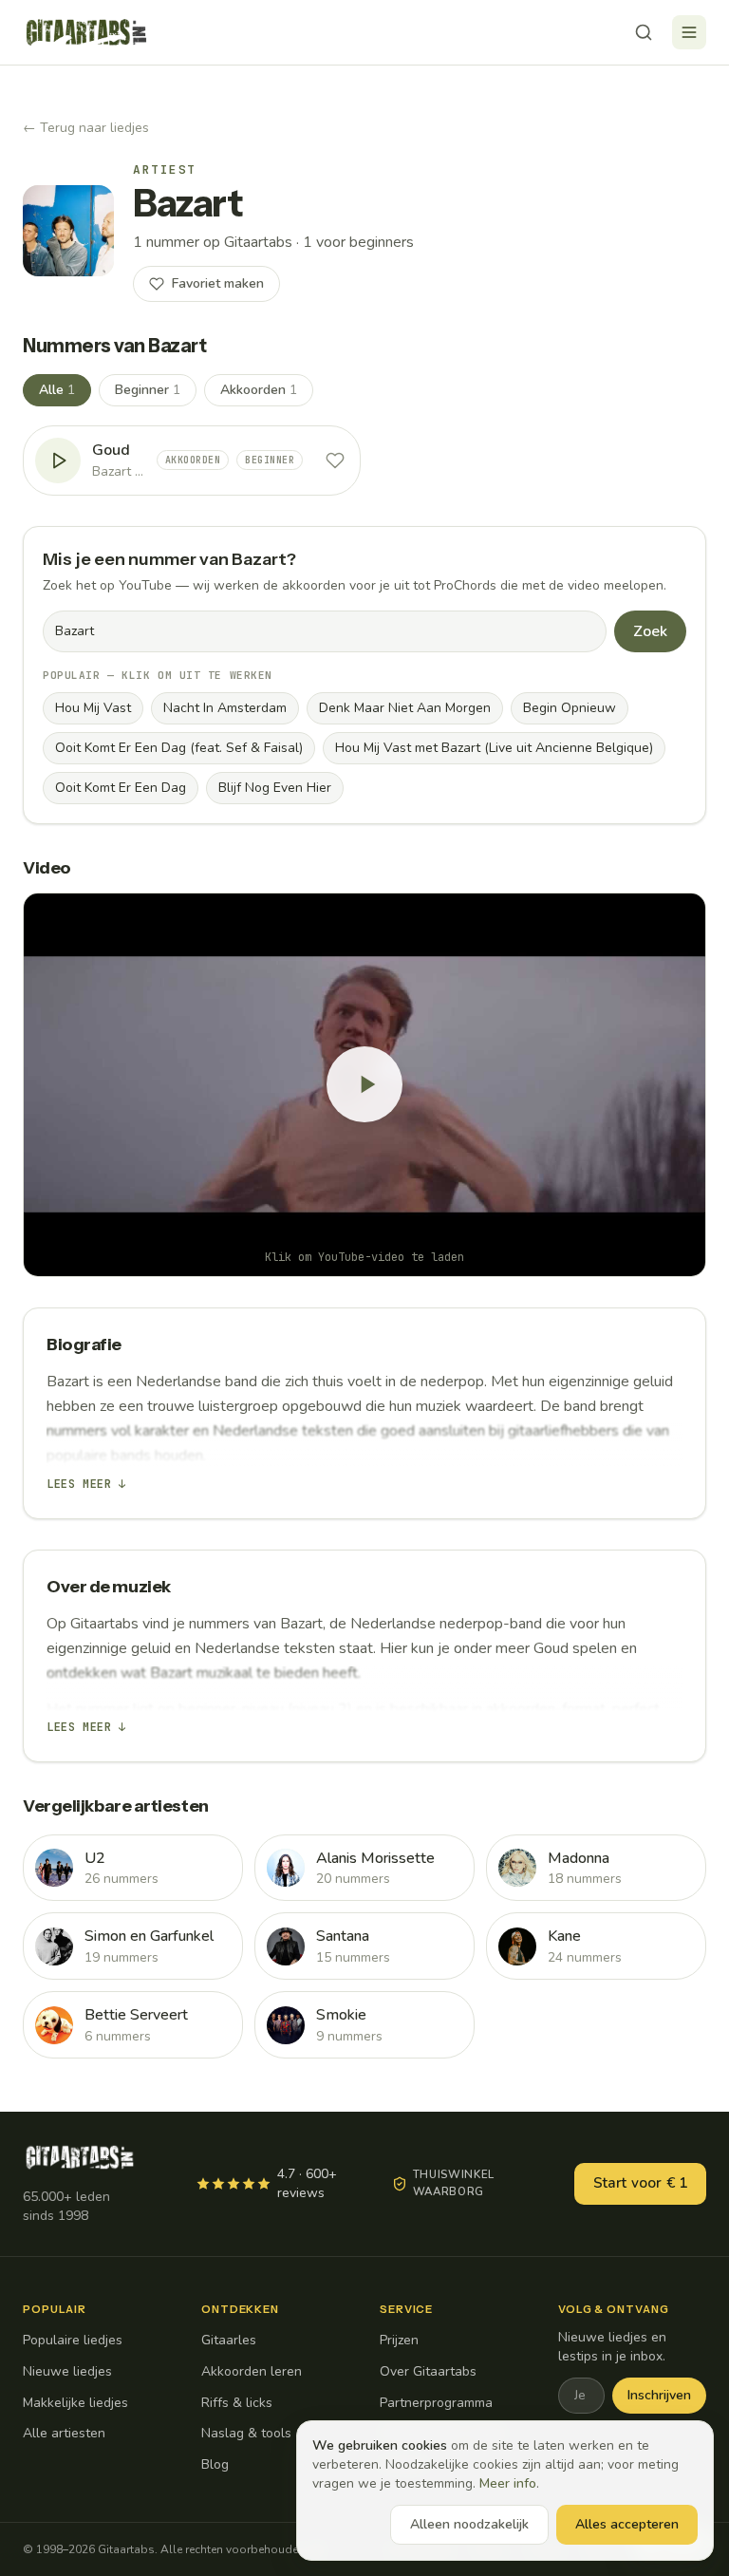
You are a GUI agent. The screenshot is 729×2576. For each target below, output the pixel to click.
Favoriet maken (218, 283)
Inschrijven (659, 2395)
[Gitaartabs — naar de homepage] (86, 32)
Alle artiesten (64, 2433)
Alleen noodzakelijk (469, 2524)
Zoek (650, 631)
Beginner (148, 390)
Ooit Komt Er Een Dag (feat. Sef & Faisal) (179, 748)
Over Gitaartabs (428, 2371)
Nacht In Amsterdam (225, 708)
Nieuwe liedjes (67, 2371)
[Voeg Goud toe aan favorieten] (335, 461)
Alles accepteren (627, 2524)
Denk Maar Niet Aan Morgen (405, 708)
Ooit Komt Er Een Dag (121, 788)
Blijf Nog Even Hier (275, 788)
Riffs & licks (237, 2403)
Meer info (508, 2483)
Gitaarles (229, 2340)
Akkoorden (259, 390)
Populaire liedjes (73, 2340)
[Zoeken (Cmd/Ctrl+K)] (644, 32)
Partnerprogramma (436, 2403)
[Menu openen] (689, 32)
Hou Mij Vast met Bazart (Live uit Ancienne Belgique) (494, 748)
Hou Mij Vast (93, 708)
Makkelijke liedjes (75, 2403)
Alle (57, 390)
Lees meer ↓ (86, 1484)
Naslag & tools (246, 2433)
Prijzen (399, 2340)
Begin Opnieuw (570, 708)
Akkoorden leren (252, 2371)
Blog (215, 2464)
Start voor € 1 (640, 2183)
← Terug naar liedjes (86, 128)
